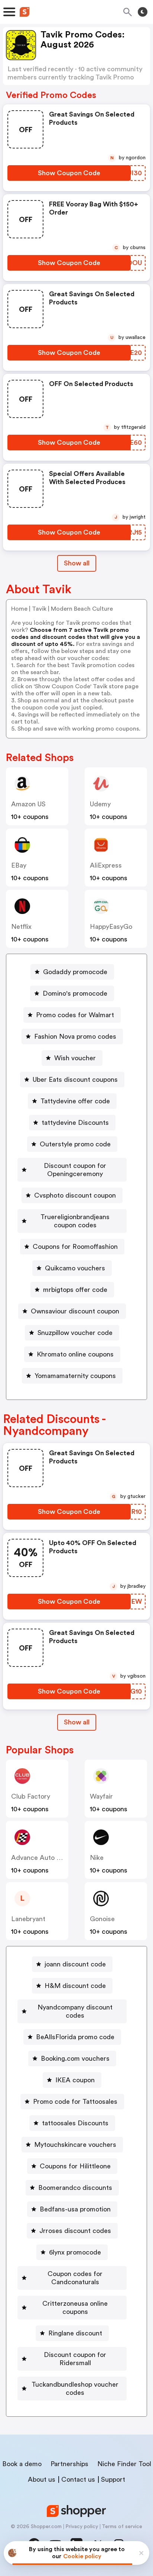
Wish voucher (75, 1058)
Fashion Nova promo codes (75, 1036)
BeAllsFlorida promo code (75, 2037)
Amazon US (28, 804)
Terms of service (122, 2527)
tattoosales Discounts (75, 2123)
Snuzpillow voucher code (75, 1333)
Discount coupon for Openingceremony (75, 1170)
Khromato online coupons (75, 1354)
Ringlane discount (75, 2333)
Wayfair (101, 1796)
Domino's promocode (75, 993)
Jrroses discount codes (75, 2231)
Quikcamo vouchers (75, 1268)
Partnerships (69, 2464)
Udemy (100, 804)
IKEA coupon (75, 2080)
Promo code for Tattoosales (75, 2102)
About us (42, 2479)
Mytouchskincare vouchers (75, 2145)
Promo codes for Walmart (75, 1015)
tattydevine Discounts (75, 1123)
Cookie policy (82, 2556)
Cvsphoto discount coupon (75, 1195)
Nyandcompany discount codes (75, 2011)
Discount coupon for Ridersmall (75, 2359)
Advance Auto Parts (42, 1858)
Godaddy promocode (75, 972)
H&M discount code (75, 1986)
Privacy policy (82, 2527)
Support (113, 2479)
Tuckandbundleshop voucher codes (75, 2389)
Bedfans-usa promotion (75, 2209)
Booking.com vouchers (75, 2058)
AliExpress (106, 865)
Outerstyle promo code (75, 1144)
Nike (97, 1858)
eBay (19, 865)
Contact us (78, 2479)
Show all (77, 563)
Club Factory (31, 1796)
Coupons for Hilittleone (75, 2166)
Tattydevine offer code (75, 1101)
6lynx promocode (75, 2252)
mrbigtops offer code (75, 1290)
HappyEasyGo (111, 927)
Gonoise (102, 1919)
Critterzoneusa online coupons (75, 2308)
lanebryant (28, 1919)
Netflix (21, 927)
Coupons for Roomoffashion (75, 1247)
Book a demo (22, 2464)
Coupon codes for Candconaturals (75, 2278)
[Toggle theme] (143, 12)
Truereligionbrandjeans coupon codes (75, 1221)
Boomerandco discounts (75, 2188)
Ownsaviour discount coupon (75, 1311)
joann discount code (75, 1964)
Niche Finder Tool (124, 2464)
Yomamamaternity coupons (75, 1376)
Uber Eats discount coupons (75, 1080)
